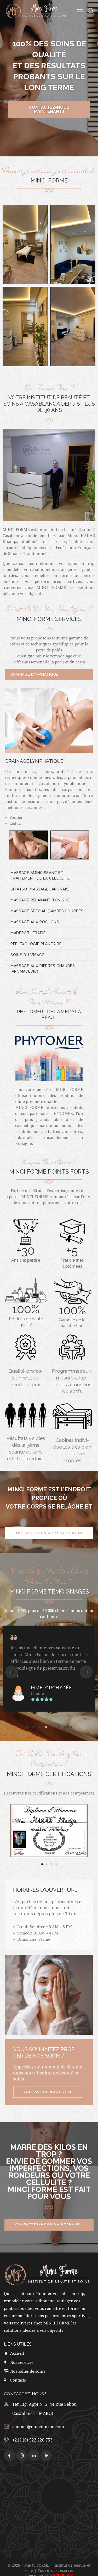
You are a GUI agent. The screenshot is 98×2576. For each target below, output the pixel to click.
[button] (12, 1666)
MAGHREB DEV (59, 2570)
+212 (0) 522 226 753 (32, 2434)
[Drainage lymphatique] (28, 845)
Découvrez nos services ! (49, 115)
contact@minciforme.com (38, 2421)
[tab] (49, 674)
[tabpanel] (49, 776)
